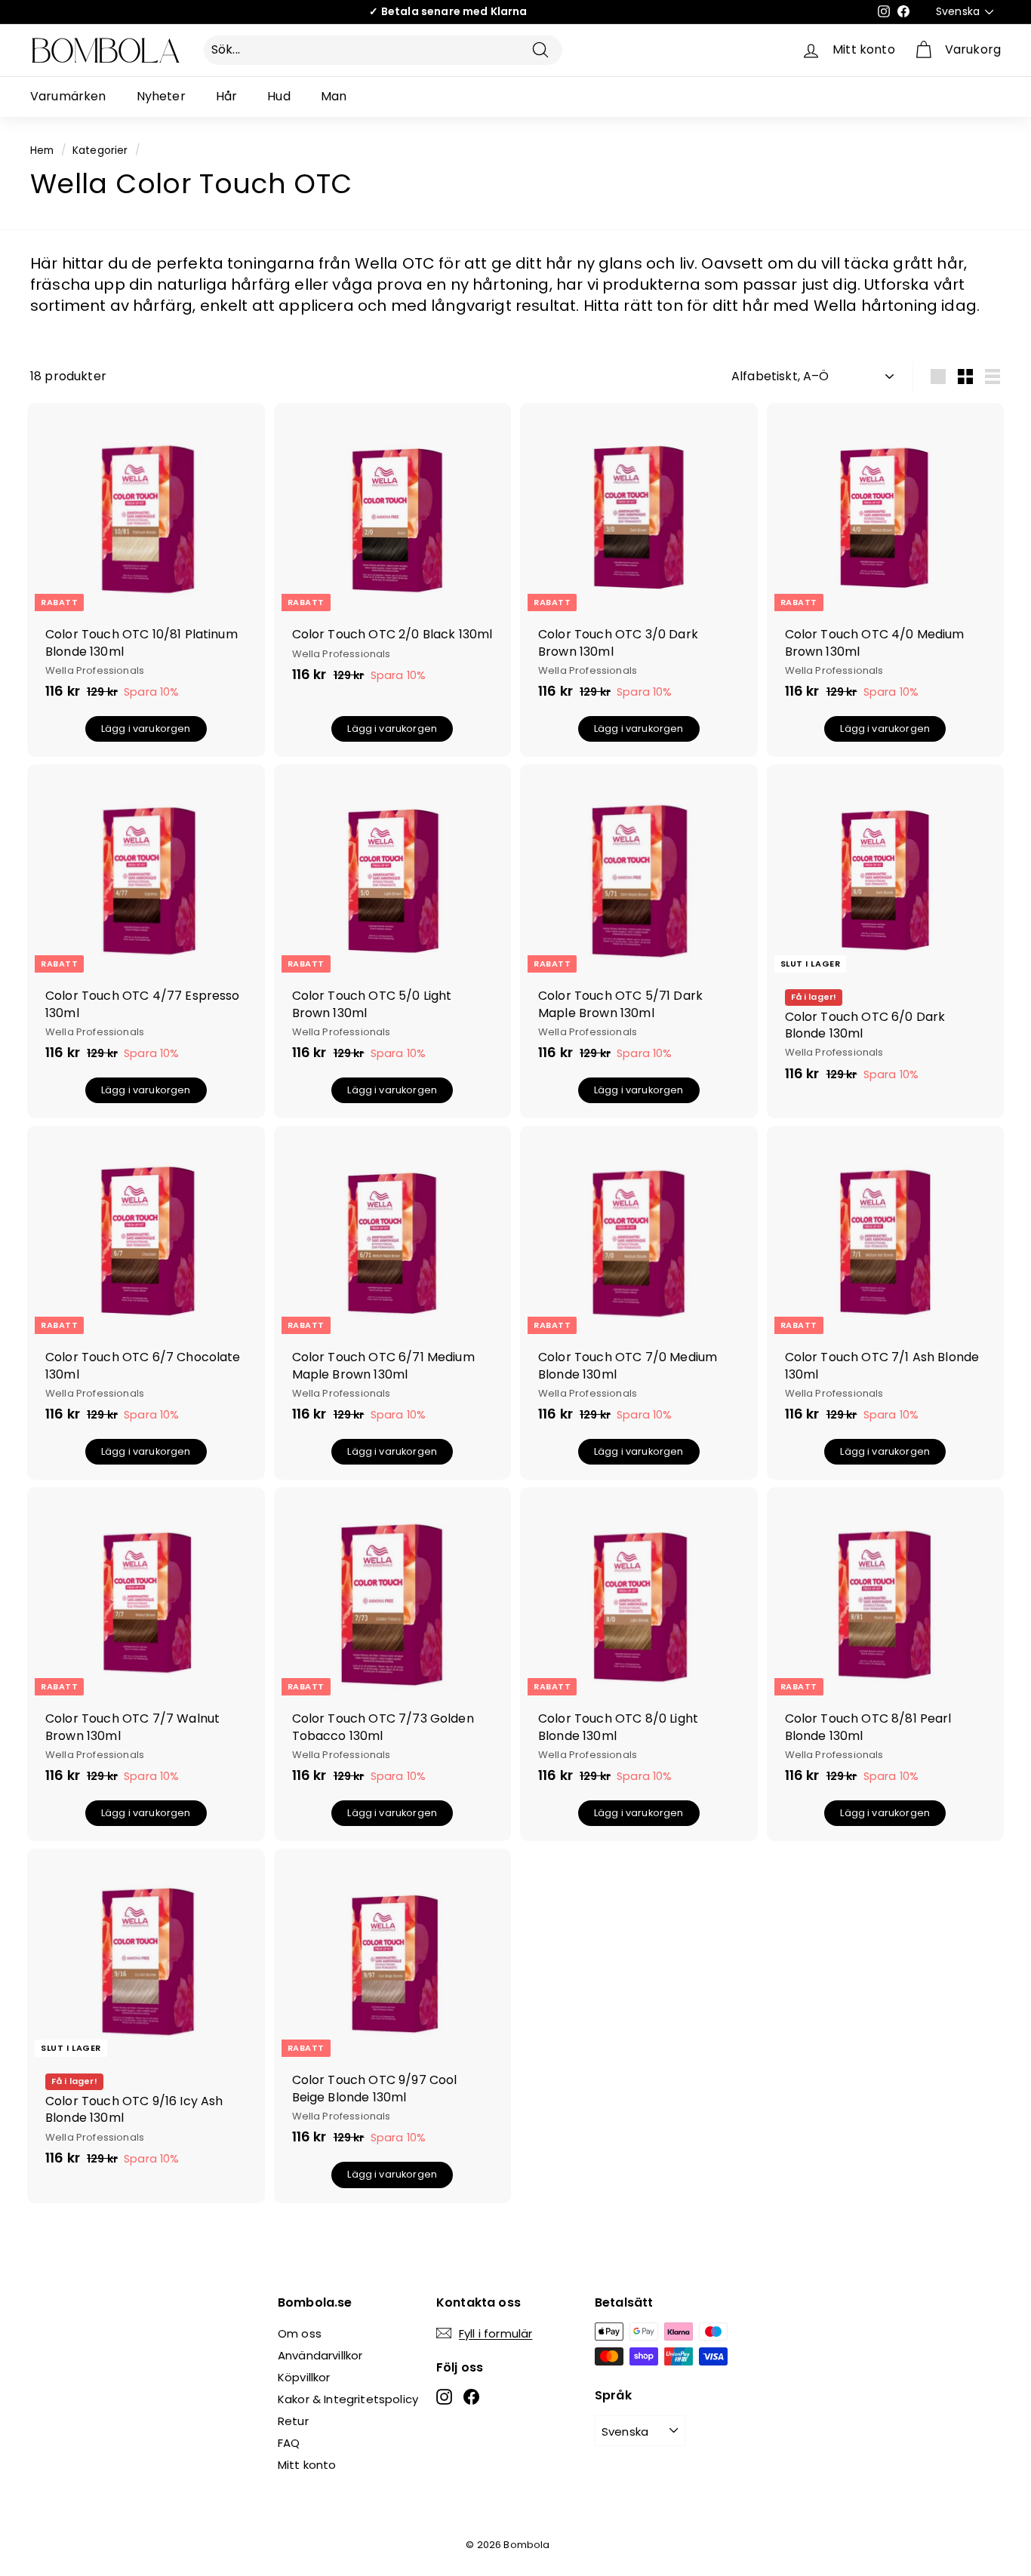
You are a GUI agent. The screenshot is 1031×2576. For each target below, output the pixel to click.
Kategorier (100, 151)
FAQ (289, 2443)
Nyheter (161, 96)
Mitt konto (307, 2465)
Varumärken (68, 96)
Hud (279, 96)
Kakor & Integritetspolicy (348, 2399)
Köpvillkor (304, 2377)
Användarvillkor (320, 2355)
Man (334, 96)
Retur (293, 2421)
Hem (42, 151)
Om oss (300, 2333)
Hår (226, 96)
